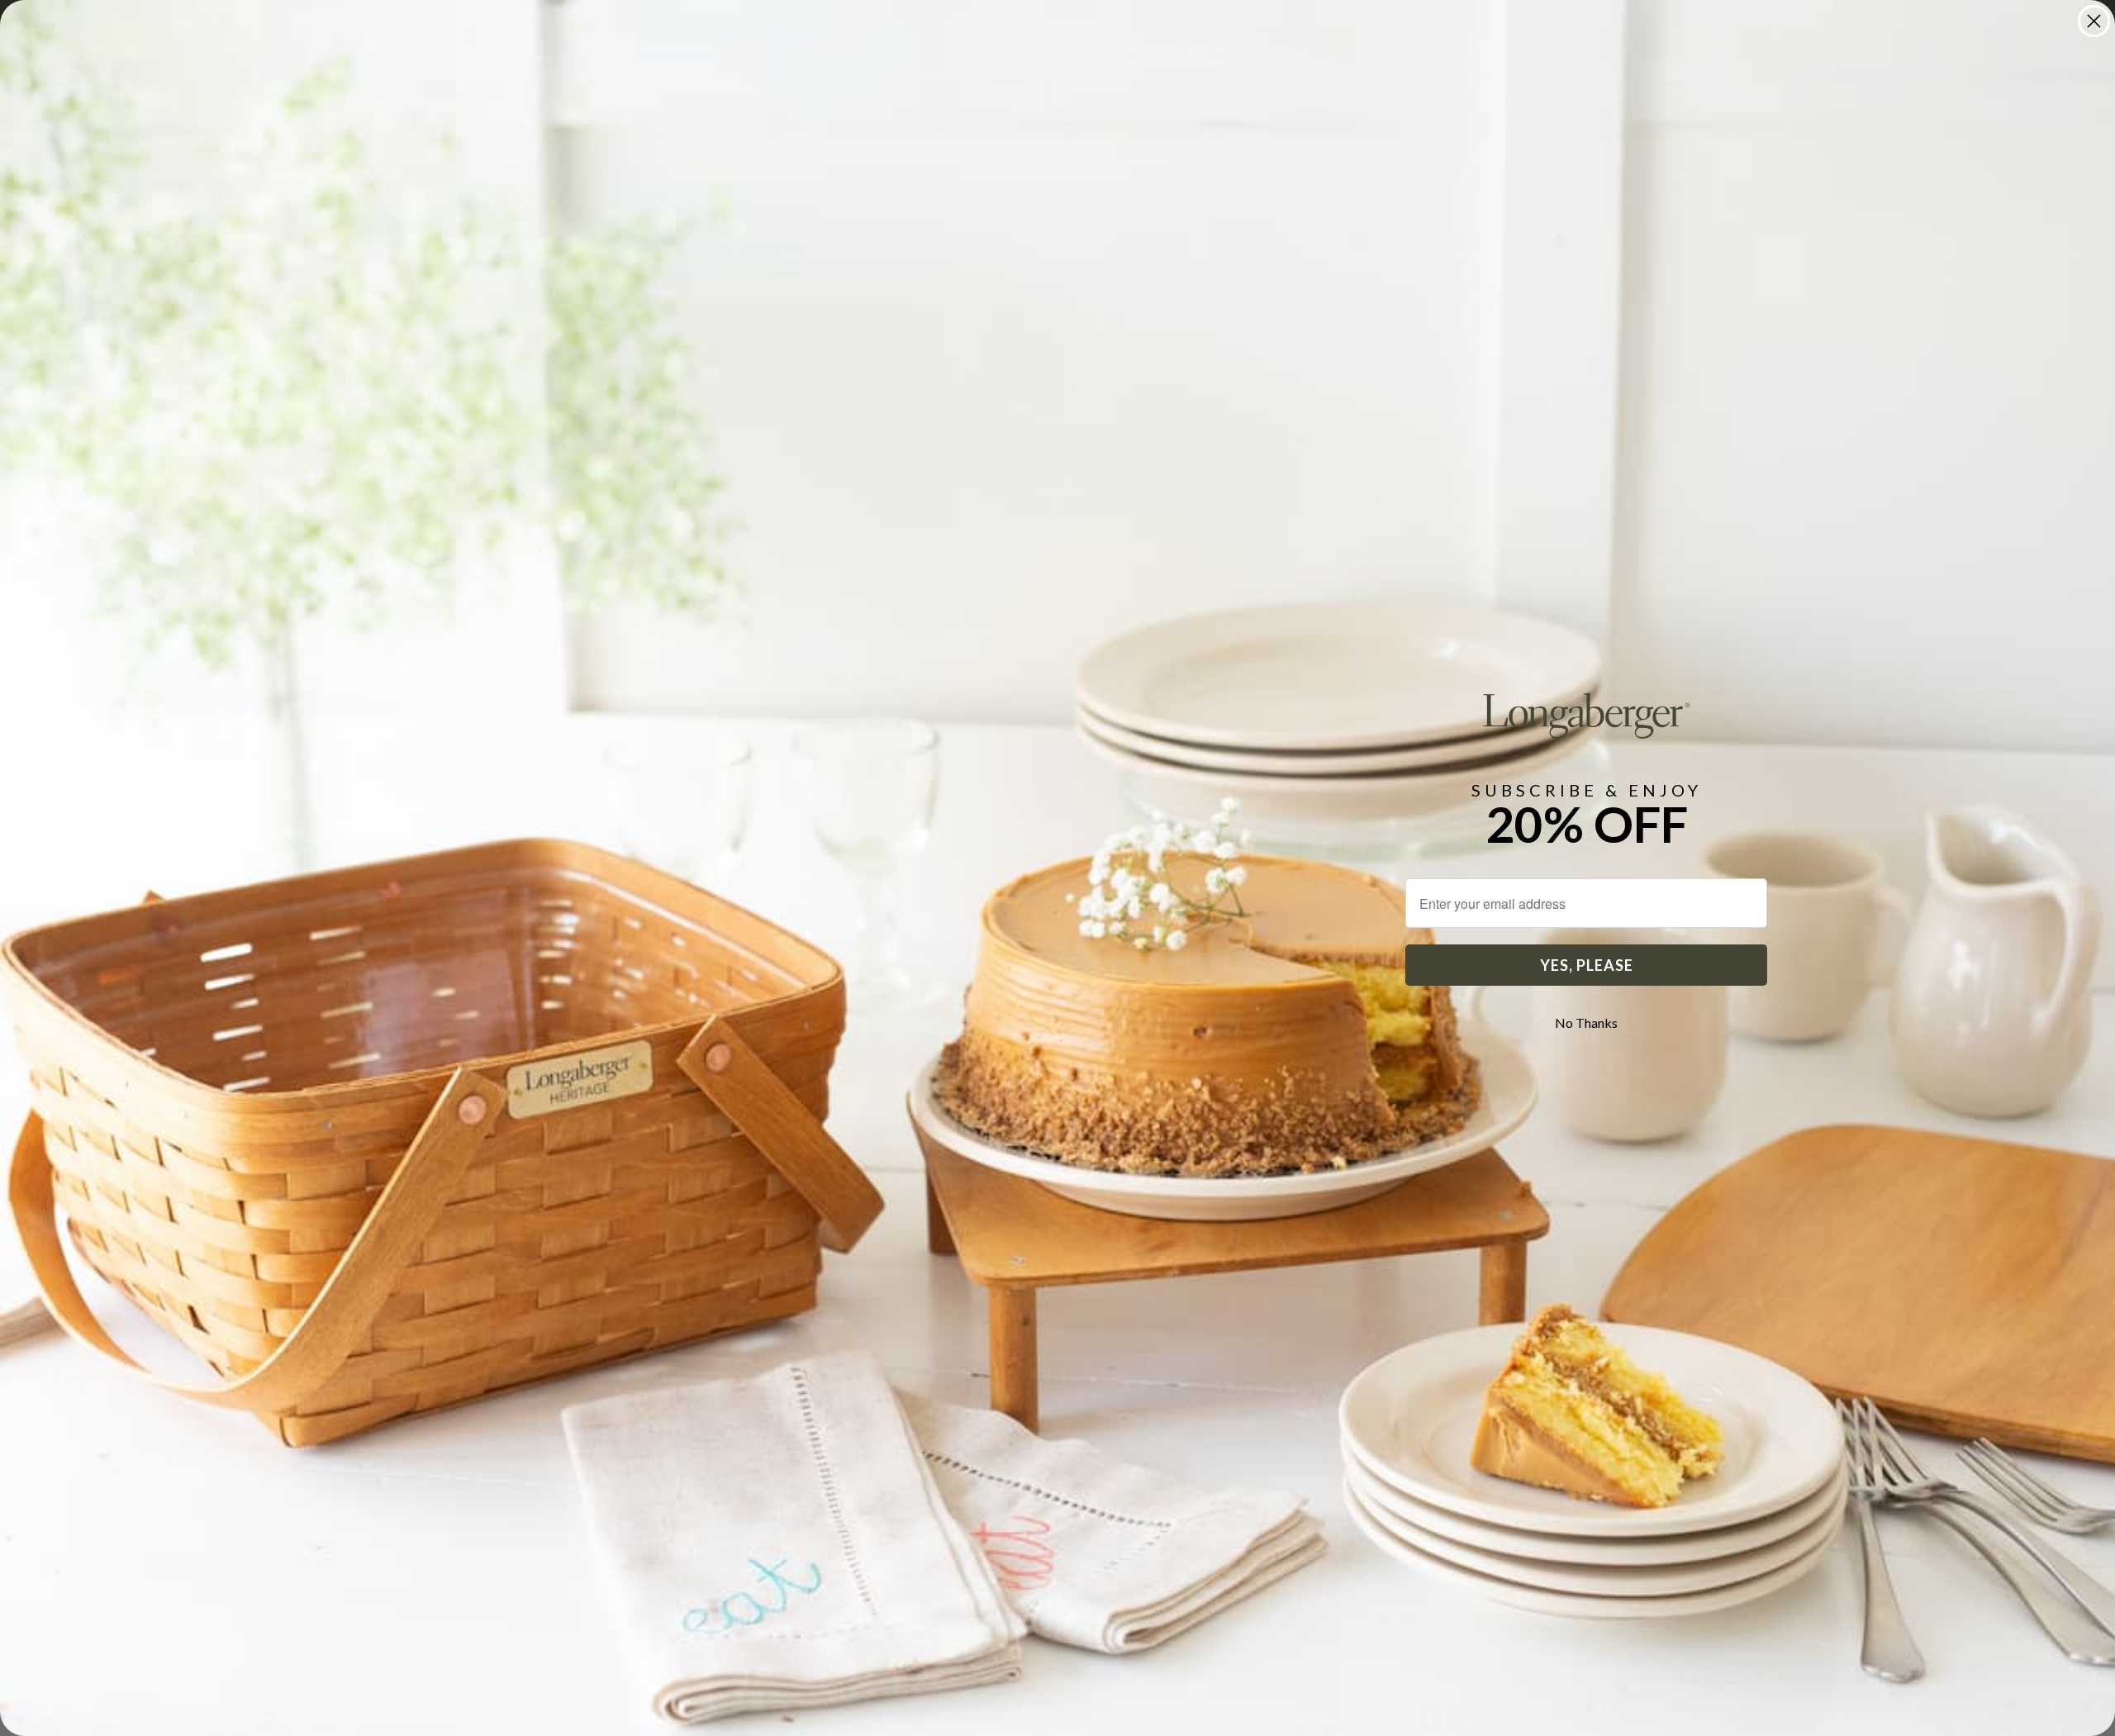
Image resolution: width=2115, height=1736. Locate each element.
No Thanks (1586, 1023)
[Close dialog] (2094, 21)
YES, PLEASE (1587, 965)
